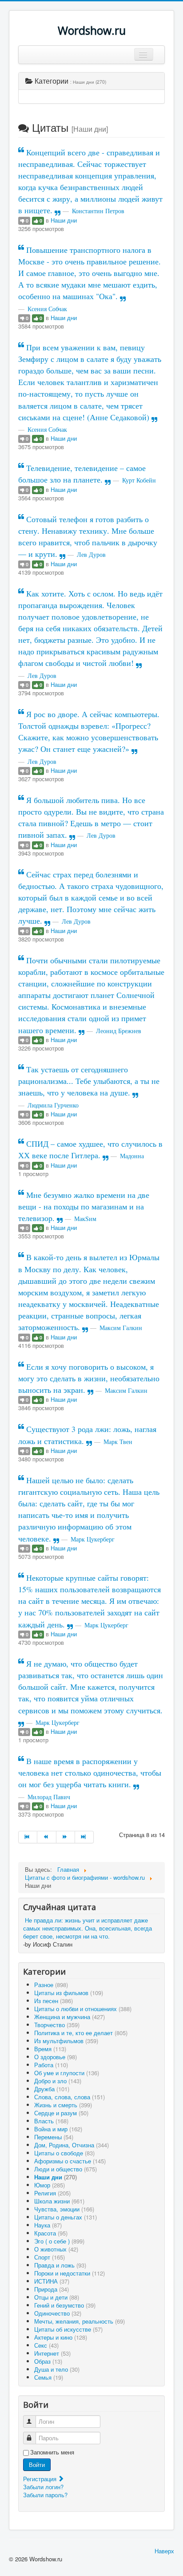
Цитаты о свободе (64, 2153)
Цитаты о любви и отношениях (83, 2009)
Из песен (54, 2001)
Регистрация (41, 2479)
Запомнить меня (52, 2452)
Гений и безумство (65, 2305)
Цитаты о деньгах (66, 2217)
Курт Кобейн (139, 480)
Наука (48, 2225)
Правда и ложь (60, 2265)
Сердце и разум (61, 2113)
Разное (51, 1985)
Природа (52, 2289)
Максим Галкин (121, 1328)
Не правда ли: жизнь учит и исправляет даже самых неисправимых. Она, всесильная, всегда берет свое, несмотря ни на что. (88, 1928)
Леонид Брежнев (119, 1031)
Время (50, 2049)
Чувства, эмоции (64, 2209)
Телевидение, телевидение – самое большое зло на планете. (82, 474)
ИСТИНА (52, 2281)
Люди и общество (66, 2169)
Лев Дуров (91, 554)
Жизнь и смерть (63, 2105)
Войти (37, 2464)
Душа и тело (57, 2369)
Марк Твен (118, 1442)
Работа (51, 2065)
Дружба (52, 2089)
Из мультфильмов (66, 2041)
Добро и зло (58, 2081)
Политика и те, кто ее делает (81, 2033)
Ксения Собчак (47, 309)
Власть (51, 2121)
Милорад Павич (49, 1797)
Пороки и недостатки (70, 2273)
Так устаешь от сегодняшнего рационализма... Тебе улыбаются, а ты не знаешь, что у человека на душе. (89, 1081)
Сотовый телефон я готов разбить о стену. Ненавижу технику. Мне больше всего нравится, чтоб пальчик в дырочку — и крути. (88, 536)
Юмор (50, 2185)
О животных (56, 2249)
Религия (52, 2193)
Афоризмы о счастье (70, 2161)
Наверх (164, 2551)
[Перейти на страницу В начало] (28, 1837)
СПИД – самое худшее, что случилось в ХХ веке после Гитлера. (90, 1149)
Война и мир (58, 2129)
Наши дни (64, 220)
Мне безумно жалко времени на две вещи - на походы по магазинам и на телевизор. (84, 1206)
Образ (48, 2361)
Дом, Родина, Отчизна (72, 2145)
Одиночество (58, 2313)
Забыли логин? (43, 2487)
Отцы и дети (57, 2297)
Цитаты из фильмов (69, 1993)
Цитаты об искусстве (68, 2329)
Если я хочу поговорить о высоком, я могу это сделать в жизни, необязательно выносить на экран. (89, 1378)
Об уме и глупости (67, 2073)
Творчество (57, 2025)
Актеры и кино (61, 2337)
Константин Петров (98, 211)
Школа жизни (59, 2201)
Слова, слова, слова (70, 2097)
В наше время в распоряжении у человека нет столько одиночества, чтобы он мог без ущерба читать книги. (90, 1773)
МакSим (85, 1219)
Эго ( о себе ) (59, 2241)
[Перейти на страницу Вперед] (66, 1837)
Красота (51, 2233)
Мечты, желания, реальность (80, 2321)
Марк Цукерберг (93, 1539)
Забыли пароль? (45, 2495)
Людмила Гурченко (53, 1105)
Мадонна (132, 1156)
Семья (49, 2377)
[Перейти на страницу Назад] (47, 1837)
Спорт (50, 2257)
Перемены (54, 2137)
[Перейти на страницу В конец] (84, 1837)
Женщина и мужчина (70, 2017)
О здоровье (56, 2057)
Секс (46, 2345)
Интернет (52, 2353)
